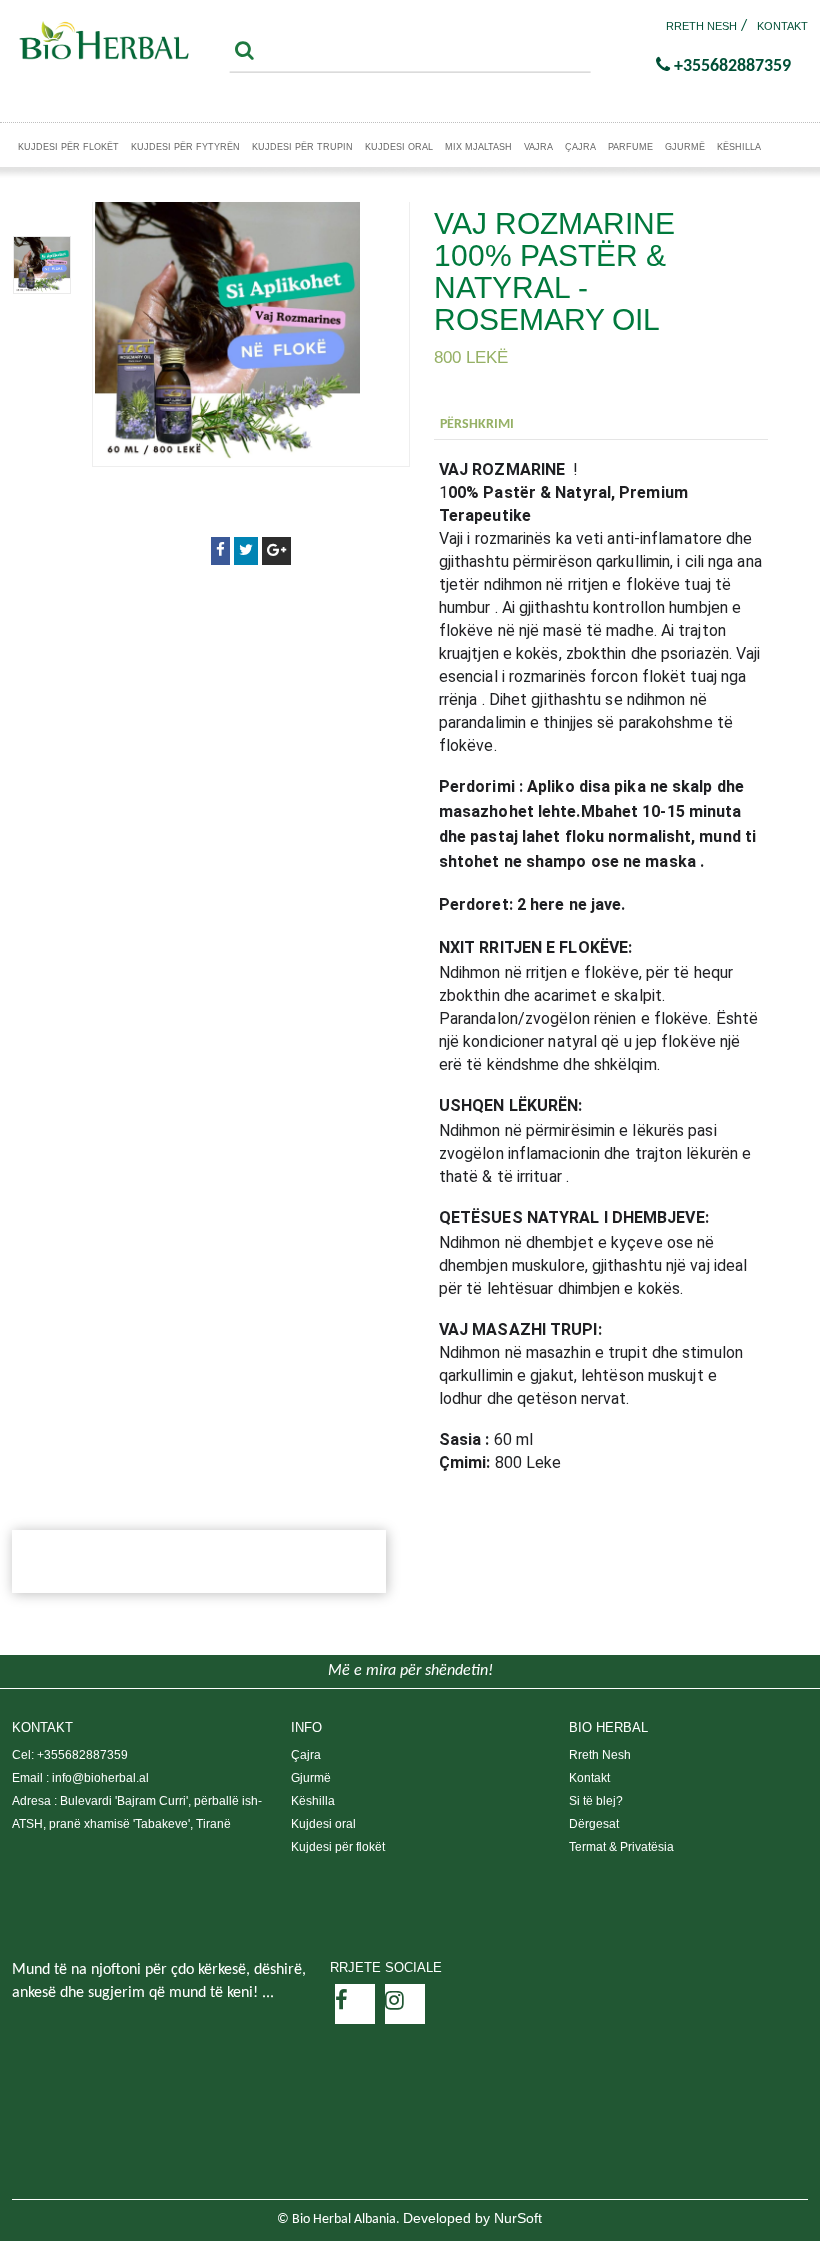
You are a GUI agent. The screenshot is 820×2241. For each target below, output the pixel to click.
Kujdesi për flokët (68, 147)
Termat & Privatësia (621, 1847)
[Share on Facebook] (220, 550)
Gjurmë (685, 147)
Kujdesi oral (399, 147)
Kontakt (782, 26)
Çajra (580, 147)
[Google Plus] (276, 550)
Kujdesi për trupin (302, 147)
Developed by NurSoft (472, 2218)
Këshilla (739, 147)
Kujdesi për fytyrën (185, 147)
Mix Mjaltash (478, 147)
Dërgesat (594, 1824)
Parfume (630, 147)
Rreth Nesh (701, 26)
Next (42, 203)
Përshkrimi (477, 424)
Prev (42, 327)
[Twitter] (246, 550)
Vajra (538, 147)
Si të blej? (596, 1801)
